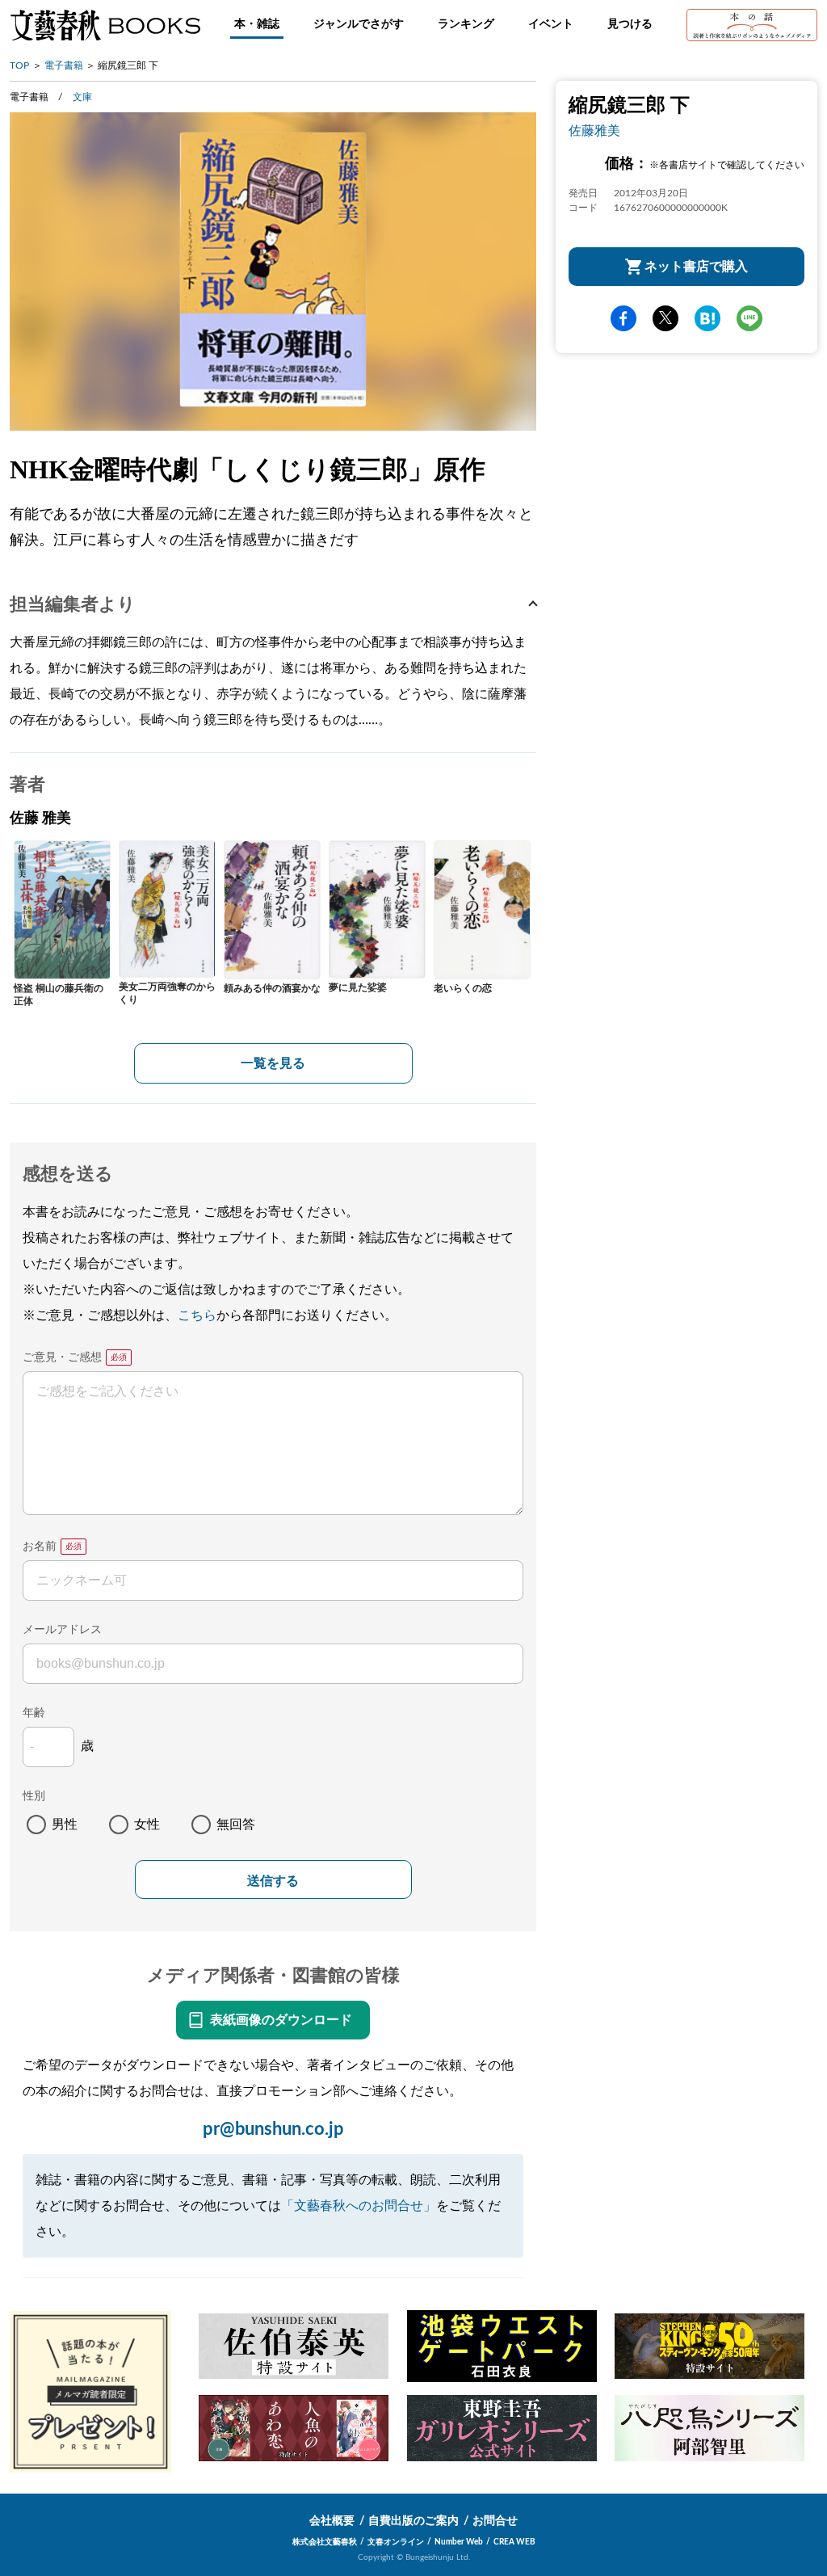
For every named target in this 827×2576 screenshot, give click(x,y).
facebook (623, 318)
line (749, 318)
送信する (273, 1881)
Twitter (665, 318)
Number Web (459, 2542)
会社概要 (332, 2521)
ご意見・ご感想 (62, 1357)
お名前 (40, 1547)
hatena (707, 318)
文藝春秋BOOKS (105, 25)
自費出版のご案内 (413, 2521)
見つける (630, 24)
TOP (19, 65)
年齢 (34, 1713)
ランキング (466, 24)
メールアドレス (62, 1630)
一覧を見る (273, 1063)
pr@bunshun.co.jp (273, 2129)
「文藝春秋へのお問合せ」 (359, 2206)
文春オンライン (396, 2542)
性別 (34, 1796)
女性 (147, 1825)
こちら (197, 1315)
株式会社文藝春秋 (325, 2542)
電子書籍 (64, 65)
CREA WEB (514, 2542)
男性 (65, 1825)
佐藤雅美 (594, 131)
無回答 (236, 1825)
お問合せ (495, 2521)
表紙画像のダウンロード (281, 2020)
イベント (551, 24)
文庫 (82, 97)
